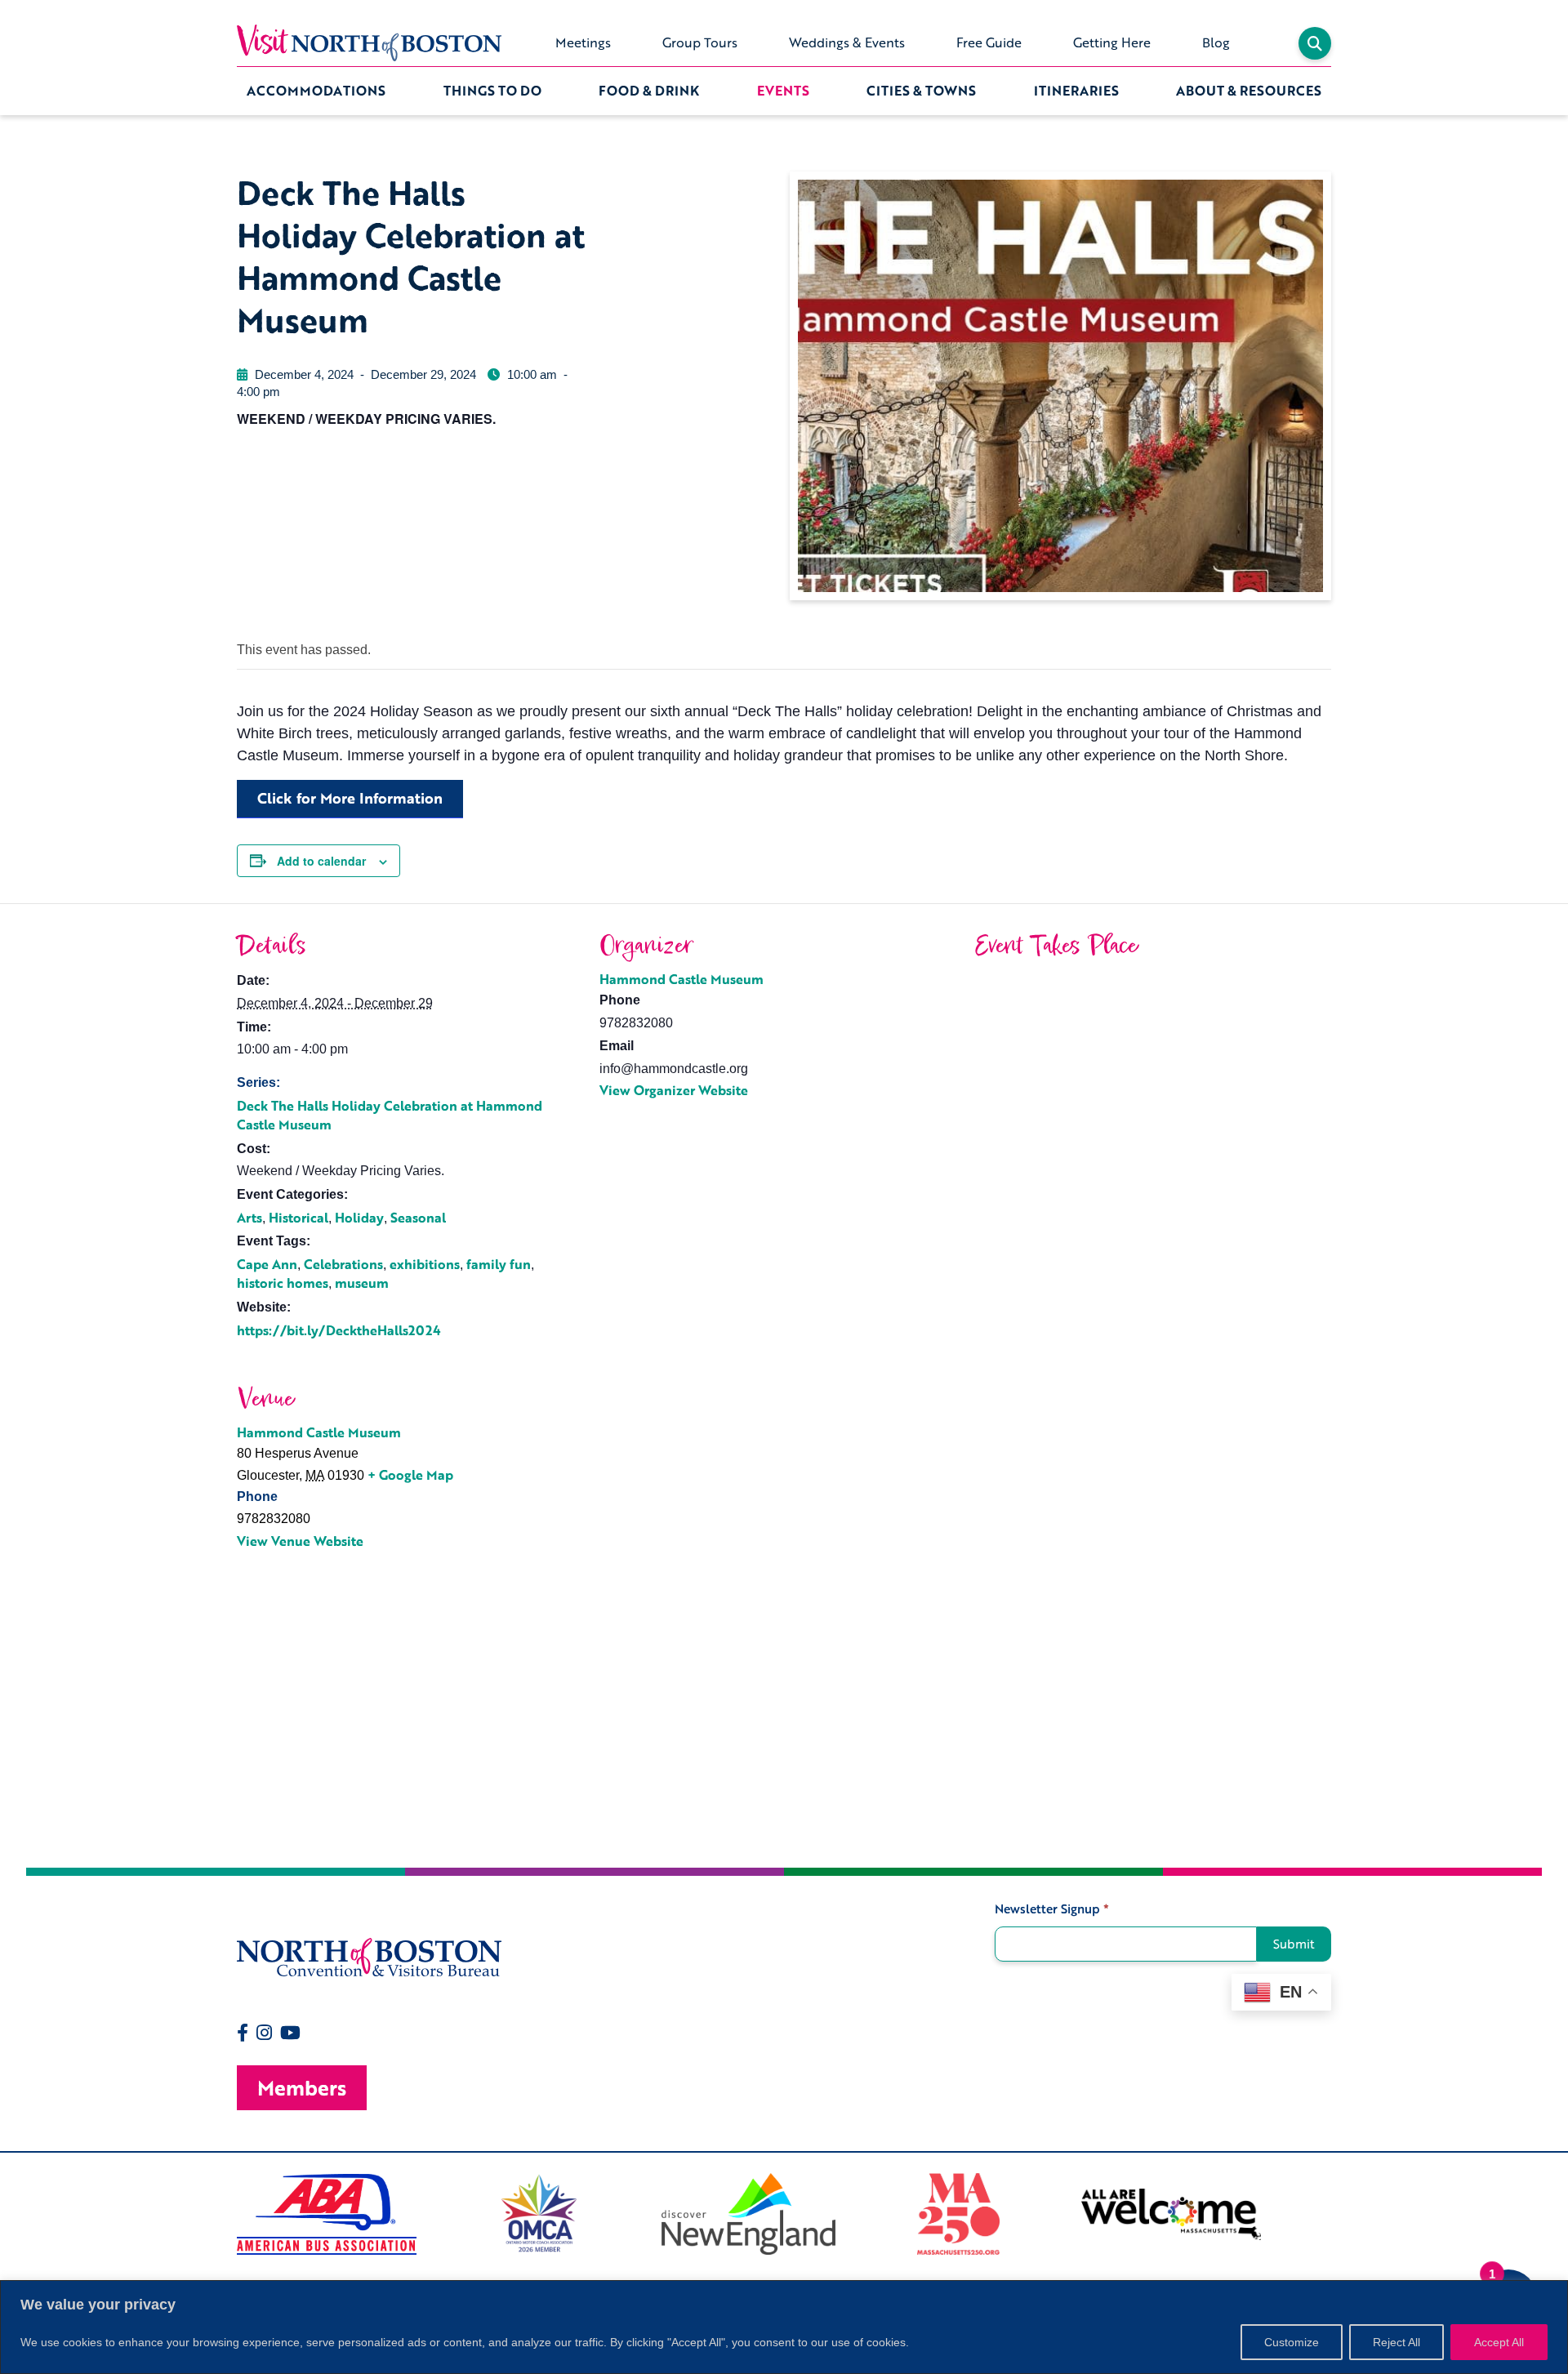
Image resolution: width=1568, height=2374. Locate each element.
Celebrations (343, 1264)
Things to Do (492, 91)
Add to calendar (321, 861)
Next (1343, 2214)
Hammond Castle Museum (682, 979)
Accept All (1499, 2342)
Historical (298, 1218)
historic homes (283, 1283)
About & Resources (1249, 91)
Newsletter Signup (1052, 1909)
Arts (249, 1218)
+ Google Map (410, 1475)
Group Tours (700, 42)
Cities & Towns (921, 91)
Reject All (1396, 2342)
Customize (1292, 2342)
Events (783, 91)
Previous (225, 2214)
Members (302, 2088)
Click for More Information (350, 798)
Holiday (359, 1218)
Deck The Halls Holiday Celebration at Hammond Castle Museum (390, 1115)
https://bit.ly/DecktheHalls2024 (339, 1330)
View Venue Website (300, 1541)
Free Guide (989, 42)
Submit (1294, 1944)
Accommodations (316, 91)
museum (362, 1283)
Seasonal (418, 1218)
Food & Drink (649, 91)
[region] (784, 2327)
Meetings (583, 42)
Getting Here (1112, 42)
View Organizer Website (674, 1090)
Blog (1216, 42)
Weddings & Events (847, 42)
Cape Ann (267, 1264)
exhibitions (425, 1264)
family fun (499, 1264)
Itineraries (1076, 91)
